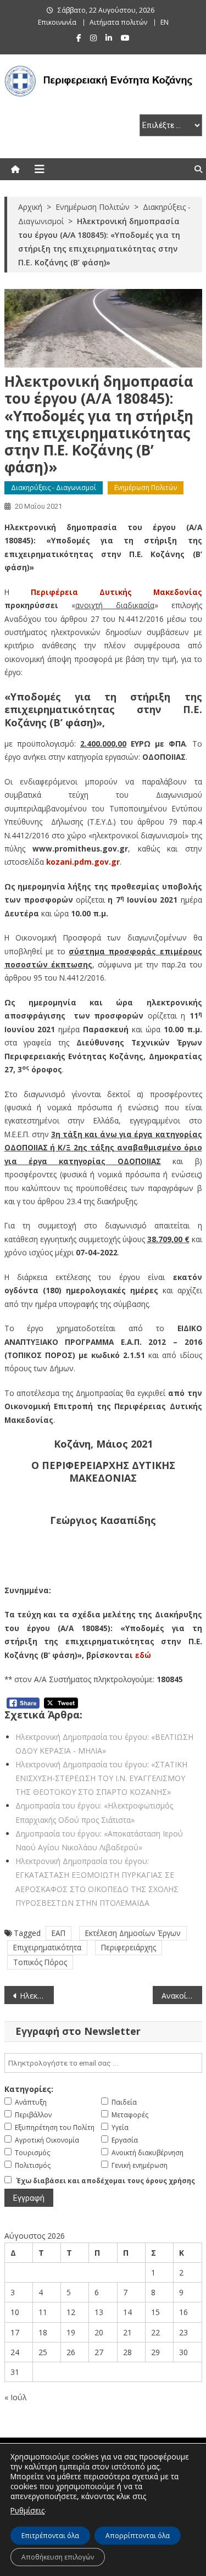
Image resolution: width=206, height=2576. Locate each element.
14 (127, 2312)
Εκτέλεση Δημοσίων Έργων (133, 1933)
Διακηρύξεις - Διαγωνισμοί (54, 488)
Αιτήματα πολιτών (118, 22)
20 (99, 2332)
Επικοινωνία (57, 22)
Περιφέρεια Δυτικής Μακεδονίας (116, 592)
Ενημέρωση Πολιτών (146, 488)
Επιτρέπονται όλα (50, 2536)
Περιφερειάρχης (129, 1947)
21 (127, 2332)
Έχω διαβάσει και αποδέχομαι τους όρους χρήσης (106, 2181)
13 (99, 2312)
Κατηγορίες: (29, 2089)
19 (71, 2332)
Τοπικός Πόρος (40, 1962)
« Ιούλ (16, 2397)
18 (43, 2332)
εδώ (143, 1655)
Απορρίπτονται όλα (138, 2536)
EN (165, 22)
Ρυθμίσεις (27, 2510)
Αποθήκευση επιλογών (58, 2557)
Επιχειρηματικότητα (47, 1947)
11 (43, 2312)
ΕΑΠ (59, 1933)
